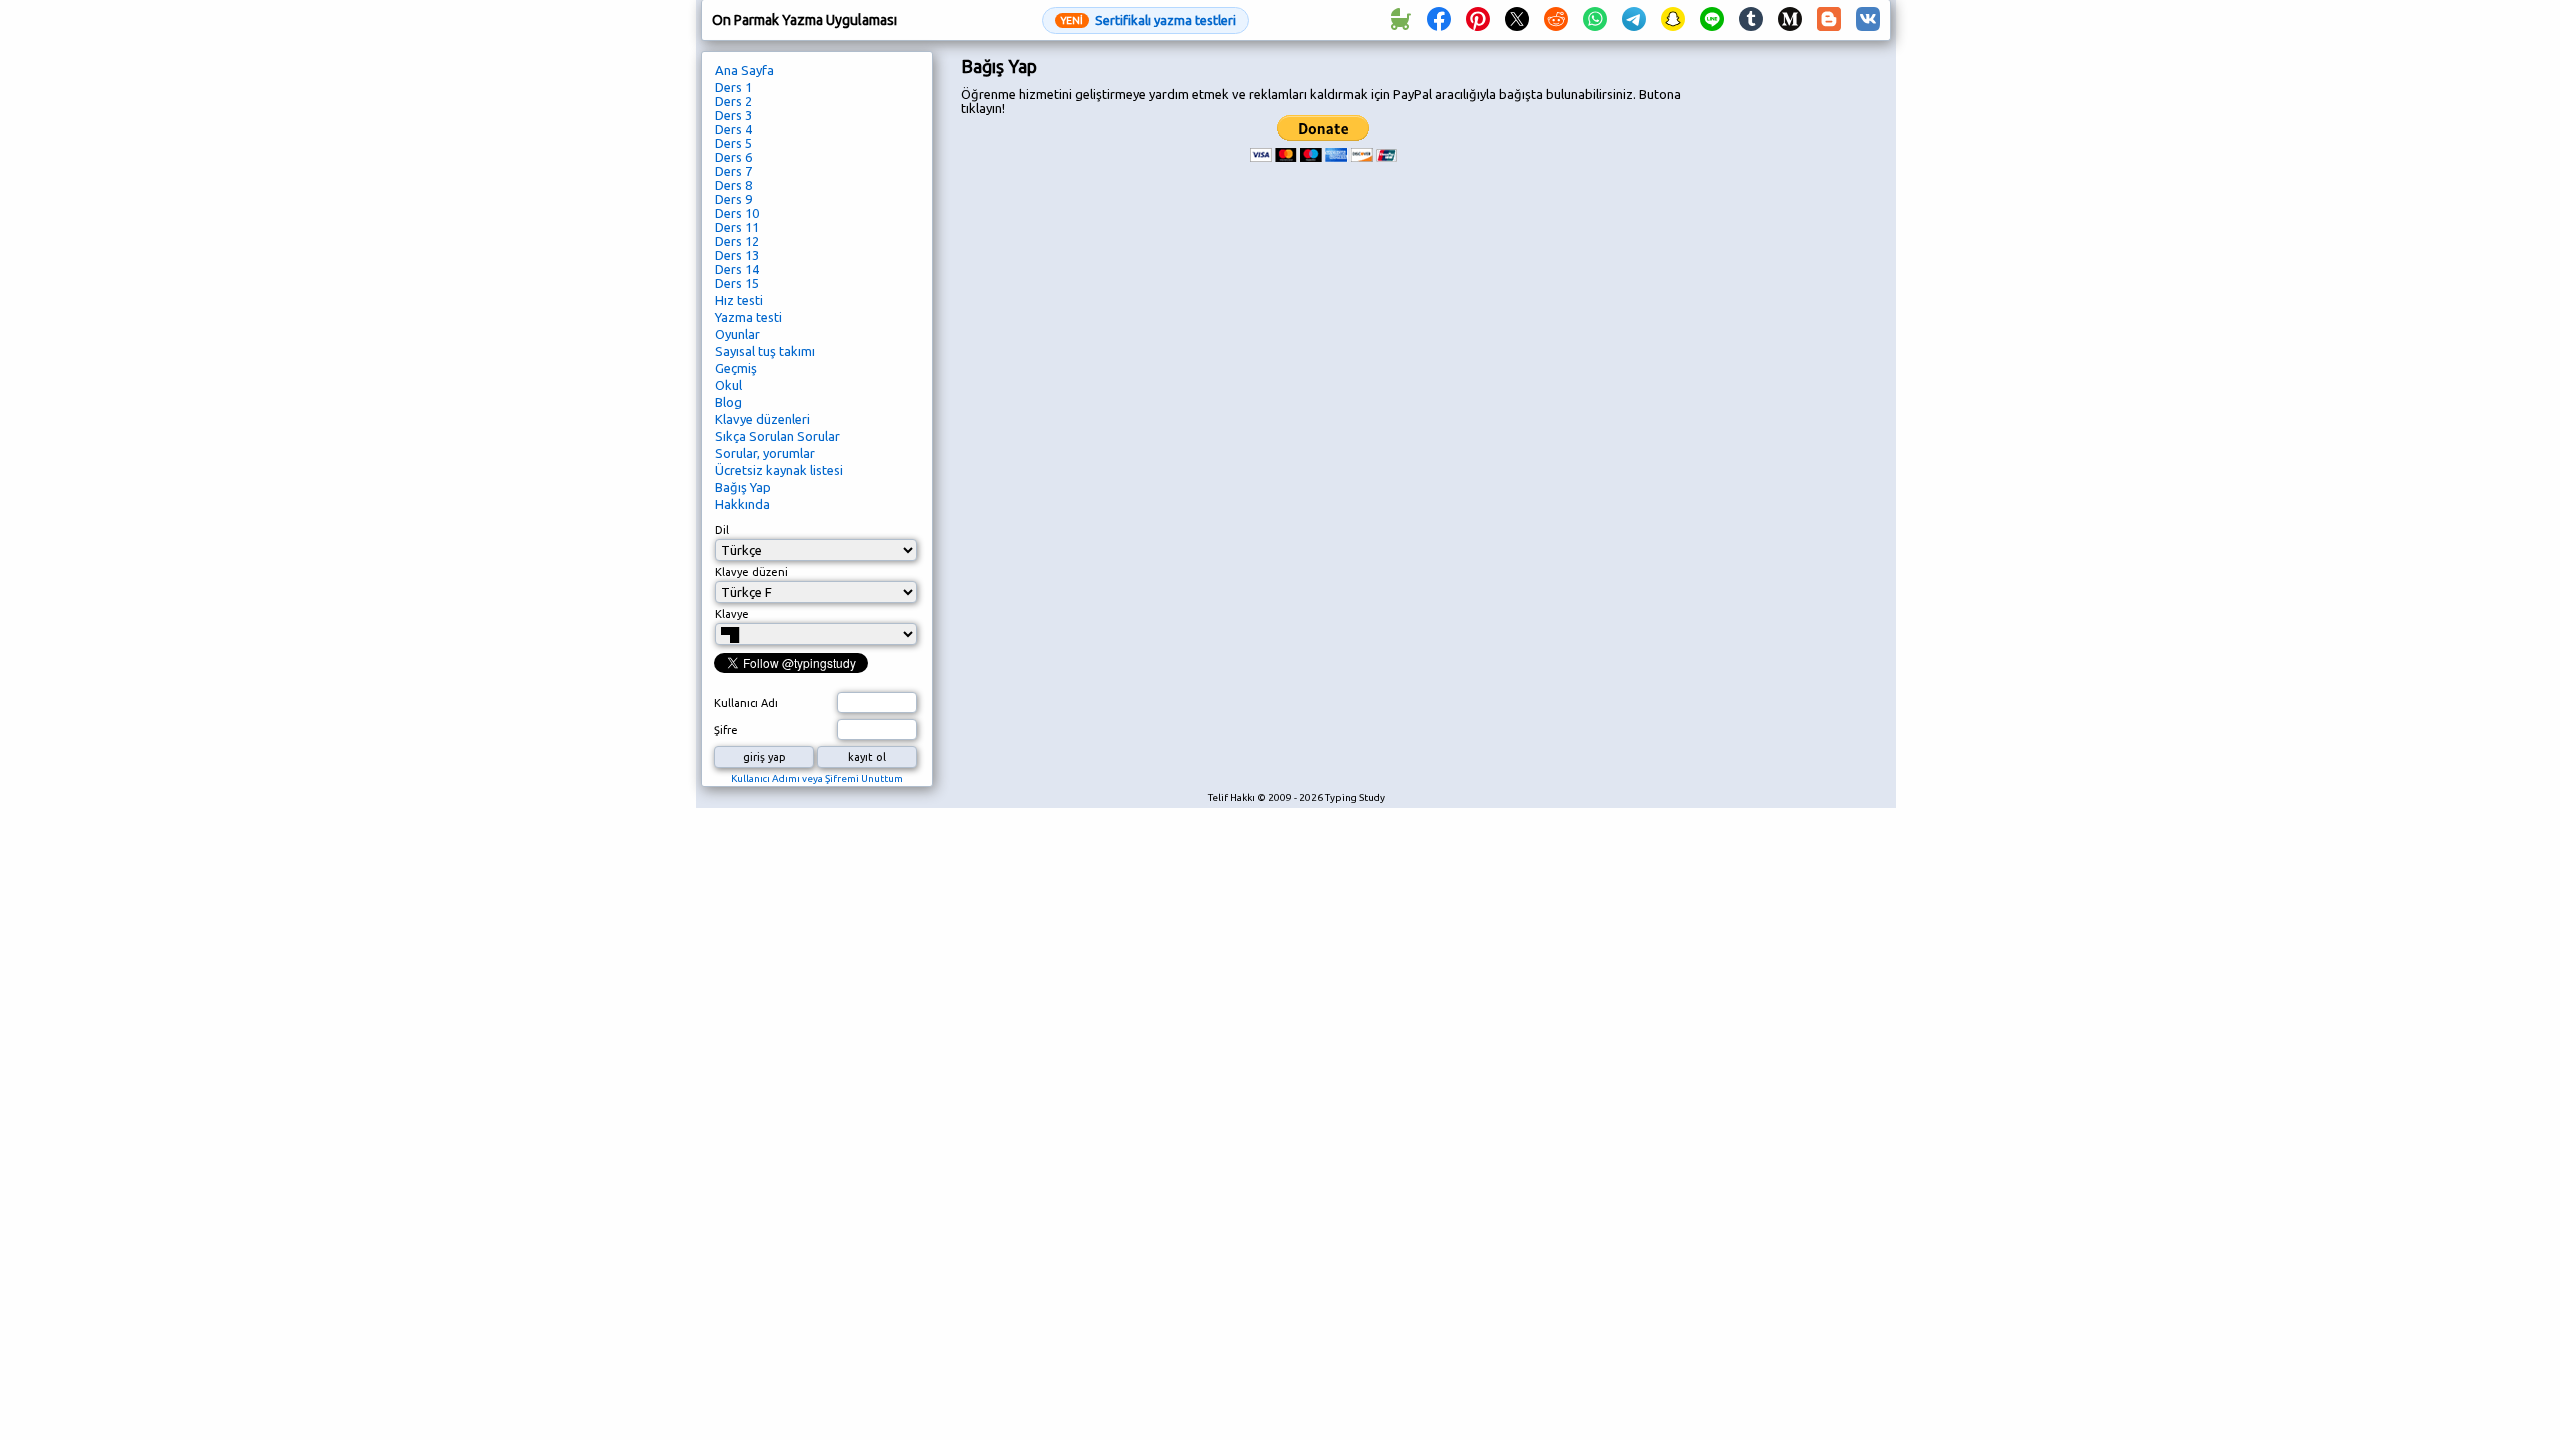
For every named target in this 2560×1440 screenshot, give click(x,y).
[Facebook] (1439, 20)
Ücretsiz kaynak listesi (779, 470)
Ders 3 (733, 115)
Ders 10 (737, 213)
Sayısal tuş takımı (765, 351)
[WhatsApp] (1595, 20)
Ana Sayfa (744, 70)
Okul (728, 385)
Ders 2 (733, 101)
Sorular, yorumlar (765, 453)
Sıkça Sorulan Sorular (777, 436)
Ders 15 (737, 283)
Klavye (732, 614)
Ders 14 (737, 269)
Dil (722, 530)
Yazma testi (748, 317)
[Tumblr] (1751, 20)
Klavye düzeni (751, 572)
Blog (728, 402)
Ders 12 (737, 241)
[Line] (1712, 20)
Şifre (726, 730)
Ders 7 (733, 171)
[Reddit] (1556, 20)
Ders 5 (733, 143)
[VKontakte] (1868, 20)
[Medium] (1790, 20)
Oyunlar (737, 334)
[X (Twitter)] (1517, 20)
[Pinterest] (1478, 20)
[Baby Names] (1400, 20)
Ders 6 (733, 157)
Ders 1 (733, 87)
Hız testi (739, 300)
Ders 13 (737, 255)
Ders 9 (733, 199)
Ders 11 (737, 227)
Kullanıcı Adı (746, 703)
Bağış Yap (743, 487)
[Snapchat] (1673, 20)
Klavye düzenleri (762, 419)
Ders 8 (733, 185)
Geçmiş (736, 368)
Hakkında (742, 504)
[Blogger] (1829, 20)
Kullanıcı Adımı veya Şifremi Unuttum (817, 778)
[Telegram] (1634, 20)
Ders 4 (733, 129)
